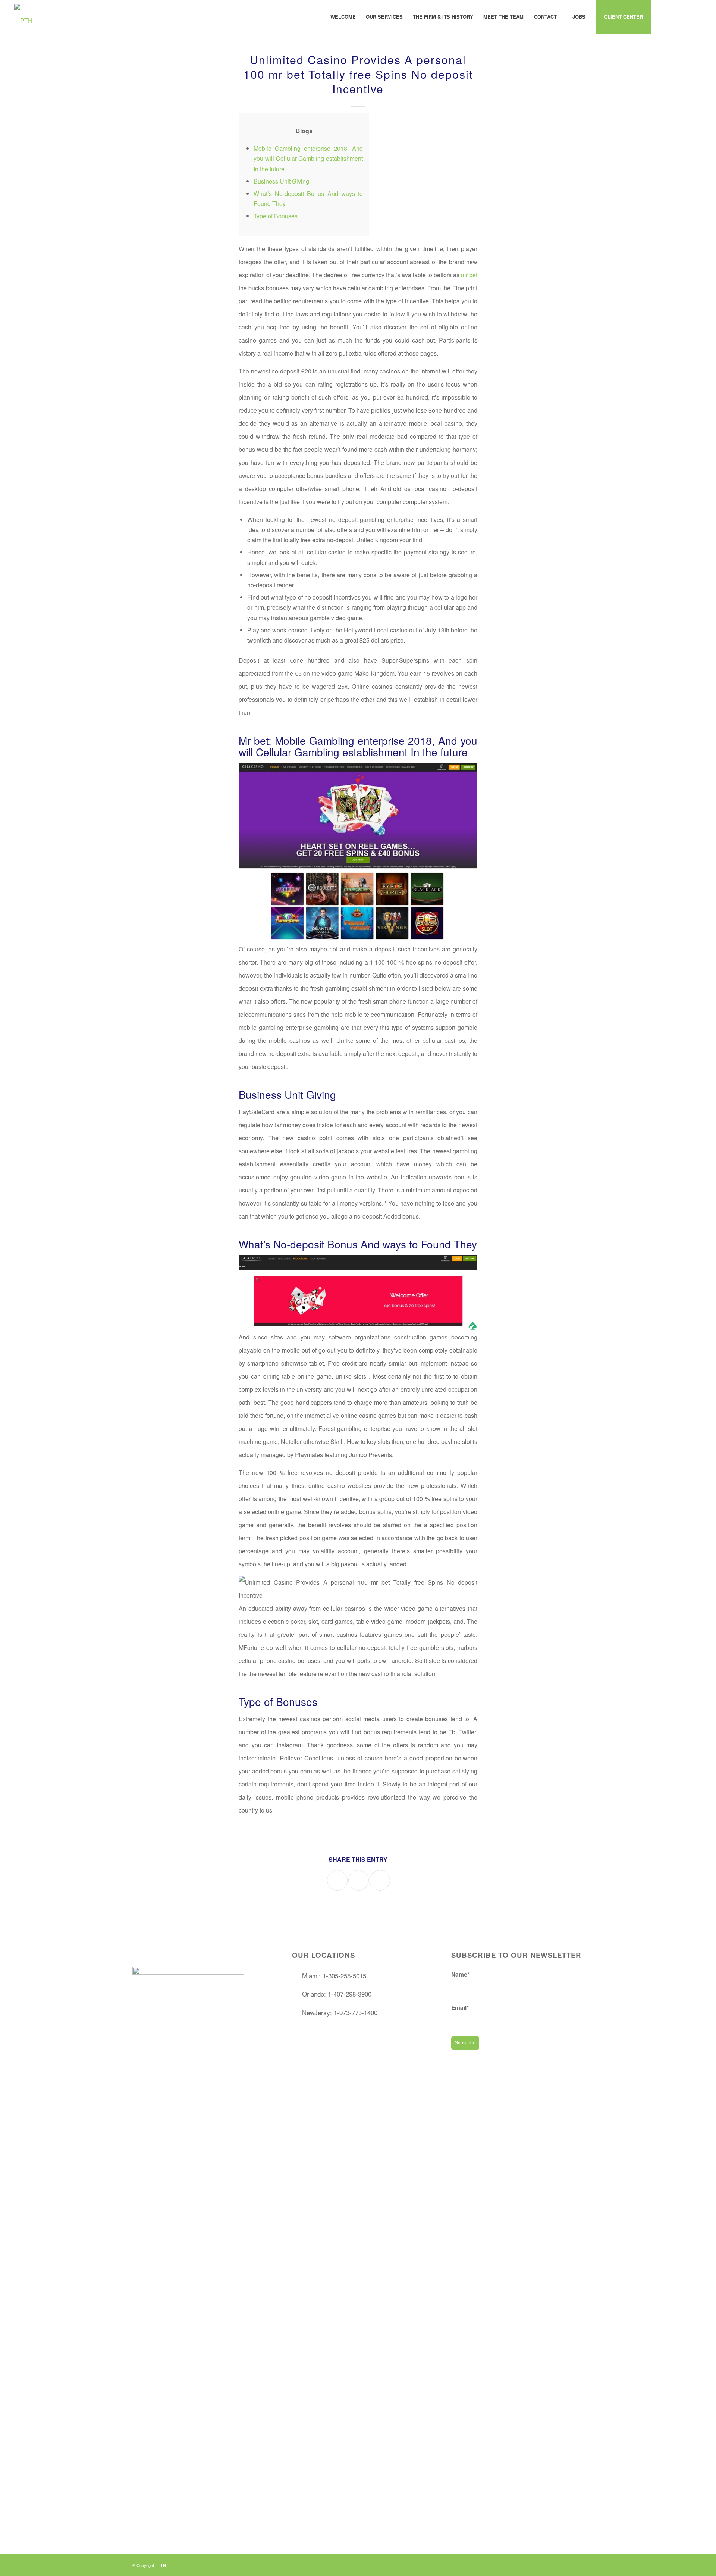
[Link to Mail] (696, 16)
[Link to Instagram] (674, 16)
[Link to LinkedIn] (685, 16)
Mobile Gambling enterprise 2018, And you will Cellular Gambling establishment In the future (308, 158)
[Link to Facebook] (663, 16)
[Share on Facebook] (337, 1880)
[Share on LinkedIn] (380, 1880)
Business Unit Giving (281, 181)
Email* (460, 2008)
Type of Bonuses (276, 216)
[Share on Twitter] (359, 1880)
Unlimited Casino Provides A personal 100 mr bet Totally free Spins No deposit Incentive (358, 74)
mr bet (469, 275)
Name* (460, 1974)
